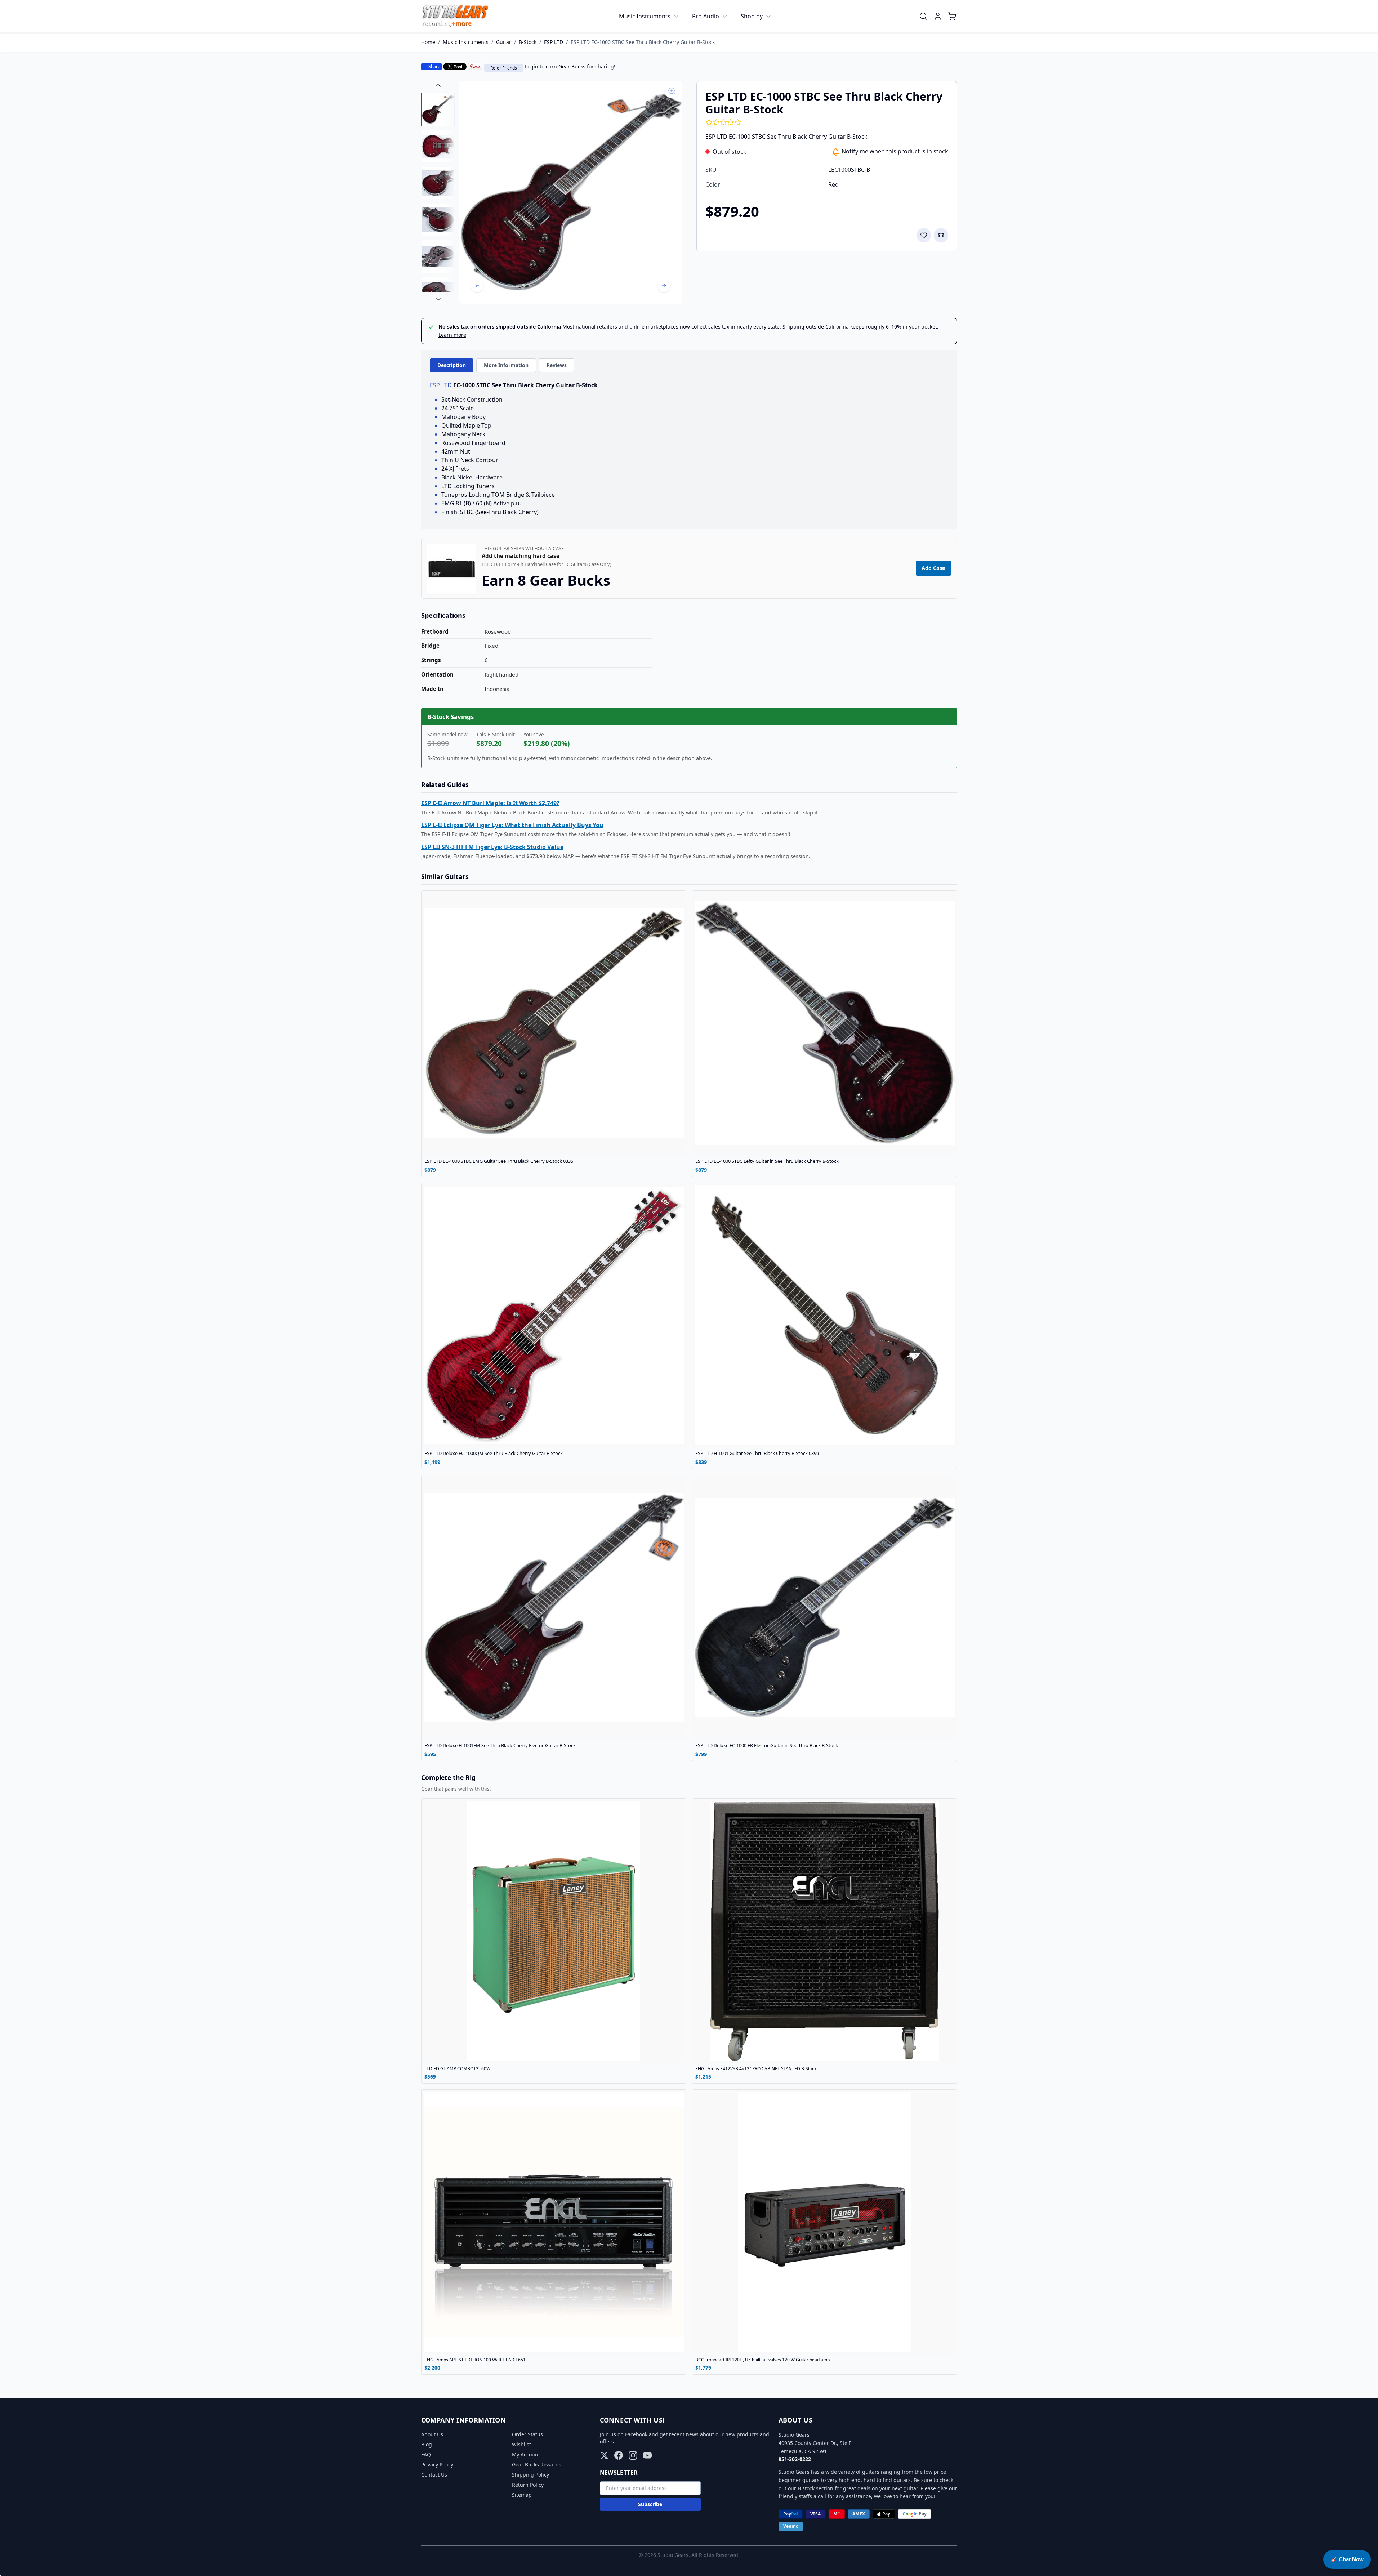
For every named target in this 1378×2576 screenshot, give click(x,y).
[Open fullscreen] (571, 192)
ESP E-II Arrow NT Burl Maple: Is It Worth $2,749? (490, 803)
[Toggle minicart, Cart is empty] (952, 16)
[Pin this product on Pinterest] (475, 67)
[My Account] (938, 16)
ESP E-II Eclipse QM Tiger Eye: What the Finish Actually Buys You (512, 825)
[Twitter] (604, 2455)
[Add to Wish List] (924, 235)
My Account (526, 2454)
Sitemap (522, 2495)
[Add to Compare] (941, 235)
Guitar (504, 42)
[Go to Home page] (455, 16)
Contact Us (434, 2475)
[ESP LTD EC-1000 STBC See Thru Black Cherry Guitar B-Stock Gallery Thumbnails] (438, 192)
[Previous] (477, 286)
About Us (432, 2434)
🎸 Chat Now (1347, 2559)
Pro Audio (706, 16)
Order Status (527, 2434)
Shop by (752, 16)
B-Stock (528, 42)
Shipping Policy (530, 2475)
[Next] (664, 286)
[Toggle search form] (923, 16)
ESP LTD (554, 42)
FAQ (426, 2454)
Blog (427, 2444)
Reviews (557, 365)
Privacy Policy (437, 2465)
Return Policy (528, 2485)
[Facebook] (619, 2455)
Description (452, 365)
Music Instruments (645, 16)
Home (428, 42)
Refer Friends (504, 68)
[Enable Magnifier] (672, 91)
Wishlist (521, 2444)
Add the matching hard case (521, 556)
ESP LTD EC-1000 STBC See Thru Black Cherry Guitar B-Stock (643, 42)
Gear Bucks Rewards (537, 2465)
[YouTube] (647, 2455)
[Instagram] (633, 2455)
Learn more (452, 335)
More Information (506, 365)
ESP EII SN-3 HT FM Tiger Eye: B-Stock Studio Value (492, 847)
